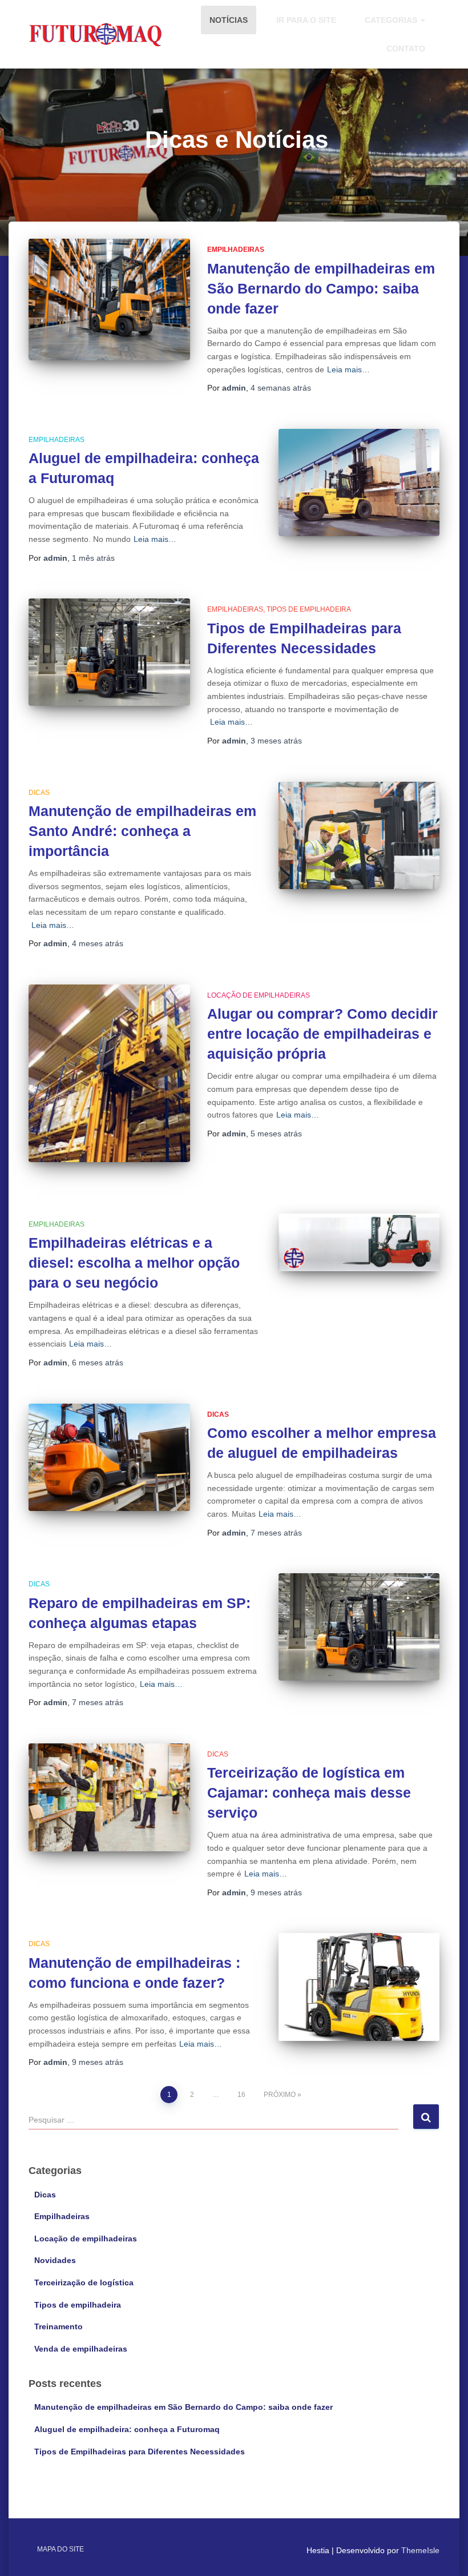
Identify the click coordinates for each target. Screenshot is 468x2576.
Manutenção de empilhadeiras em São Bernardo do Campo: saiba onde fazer (321, 288)
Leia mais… (348, 369)
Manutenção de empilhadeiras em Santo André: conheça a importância (142, 831)
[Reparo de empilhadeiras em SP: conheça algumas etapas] (359, 1627)
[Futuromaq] (96, 34)
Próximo (280, 2095)
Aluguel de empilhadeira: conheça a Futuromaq (127, 2429)
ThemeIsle (420, 2550)
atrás (281, 388)
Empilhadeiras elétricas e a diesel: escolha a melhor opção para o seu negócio (134, 1263)
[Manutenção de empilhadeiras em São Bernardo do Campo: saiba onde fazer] (109, 300)
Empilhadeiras (236, 250)
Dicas (39, 793)
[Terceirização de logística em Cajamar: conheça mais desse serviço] (109, 1797)
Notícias (229, 20)
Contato (406, 49)
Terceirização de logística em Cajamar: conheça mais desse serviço (309, 1793)
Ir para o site (306, 20)
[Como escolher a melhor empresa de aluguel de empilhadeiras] (109, 1457)
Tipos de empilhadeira (309, 609)
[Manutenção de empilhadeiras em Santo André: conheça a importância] (359, 835)
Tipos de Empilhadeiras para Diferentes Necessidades (140, 2452)
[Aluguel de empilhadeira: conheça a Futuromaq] (359, 483)
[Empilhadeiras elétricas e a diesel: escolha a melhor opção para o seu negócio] (359, 1242)
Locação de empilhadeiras (259, 995)
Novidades (55, 2260)
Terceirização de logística (84, 2282)
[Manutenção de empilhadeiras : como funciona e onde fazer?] (359, 1987)
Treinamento (58, 2326)
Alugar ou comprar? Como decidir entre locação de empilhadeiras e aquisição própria (322, 1034)
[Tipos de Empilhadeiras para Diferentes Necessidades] (109, 652)
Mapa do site (60, 2549)
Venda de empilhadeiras (81, 2349)
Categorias (392, 20)
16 (241, 2095)
